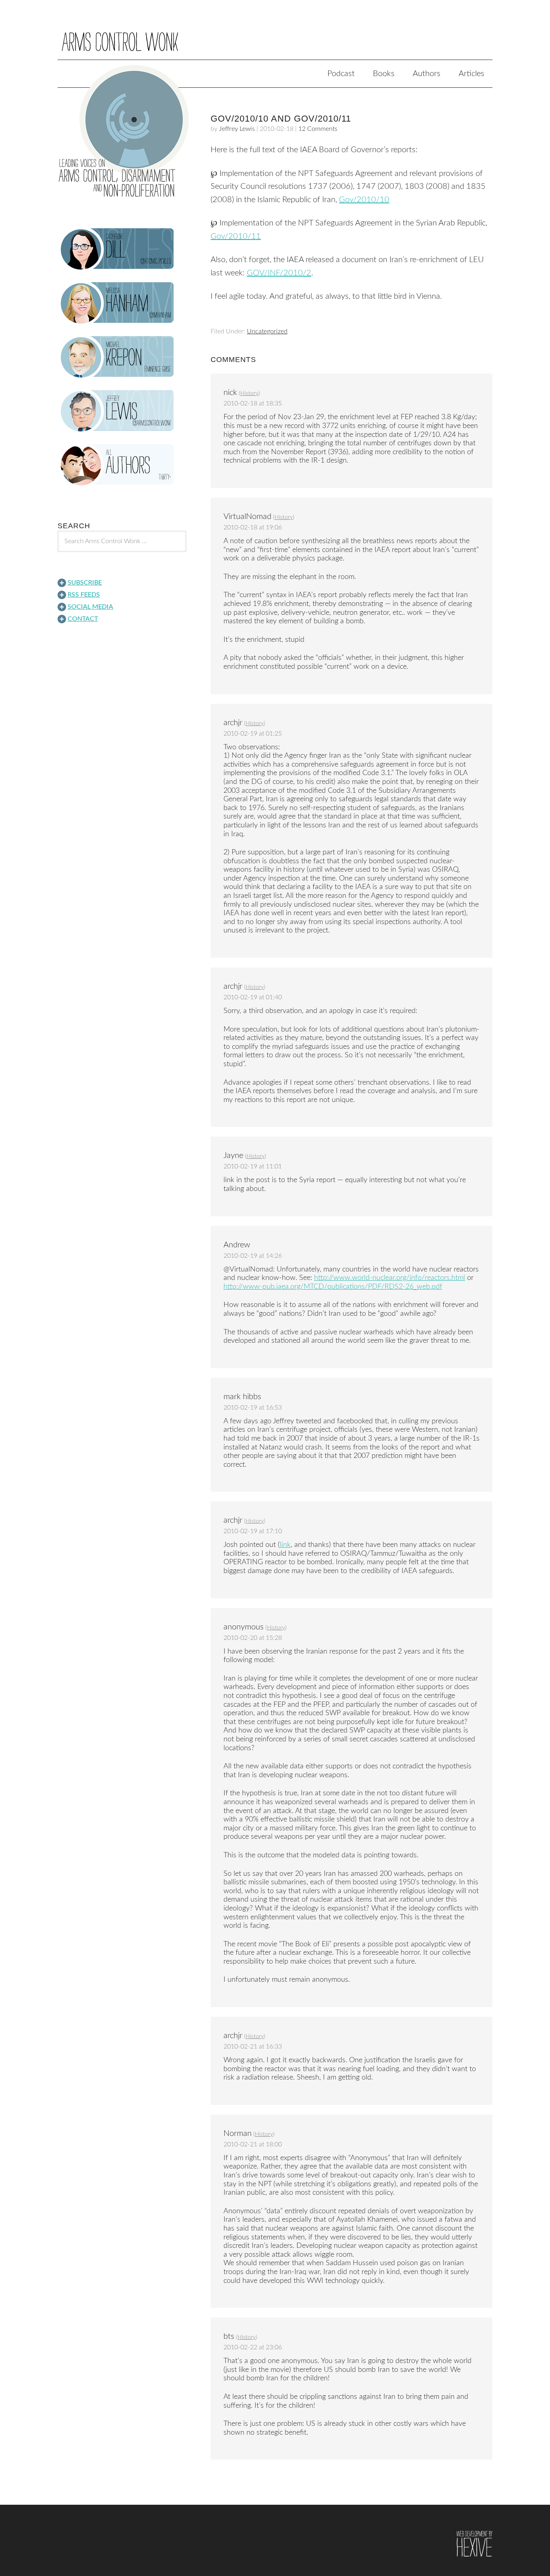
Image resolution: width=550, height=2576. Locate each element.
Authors (427, 74)
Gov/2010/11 (236, 236)
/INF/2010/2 (279, 273)
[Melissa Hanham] (122, 303)
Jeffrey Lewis (237, 129)
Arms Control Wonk (275, 35)
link (285, 1545)
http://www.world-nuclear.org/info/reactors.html (390, 1278)
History (249, 393)
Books (384, 74)
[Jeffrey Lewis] (122, 411)
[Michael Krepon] (122, 357)
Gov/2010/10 (364, 200)
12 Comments (318, 129)
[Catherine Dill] (122, 249)
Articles (471, 74)
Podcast (341, 74)
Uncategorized (267, 331)
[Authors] (122, 465)
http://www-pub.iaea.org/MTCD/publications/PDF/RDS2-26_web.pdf (333, 1287)
